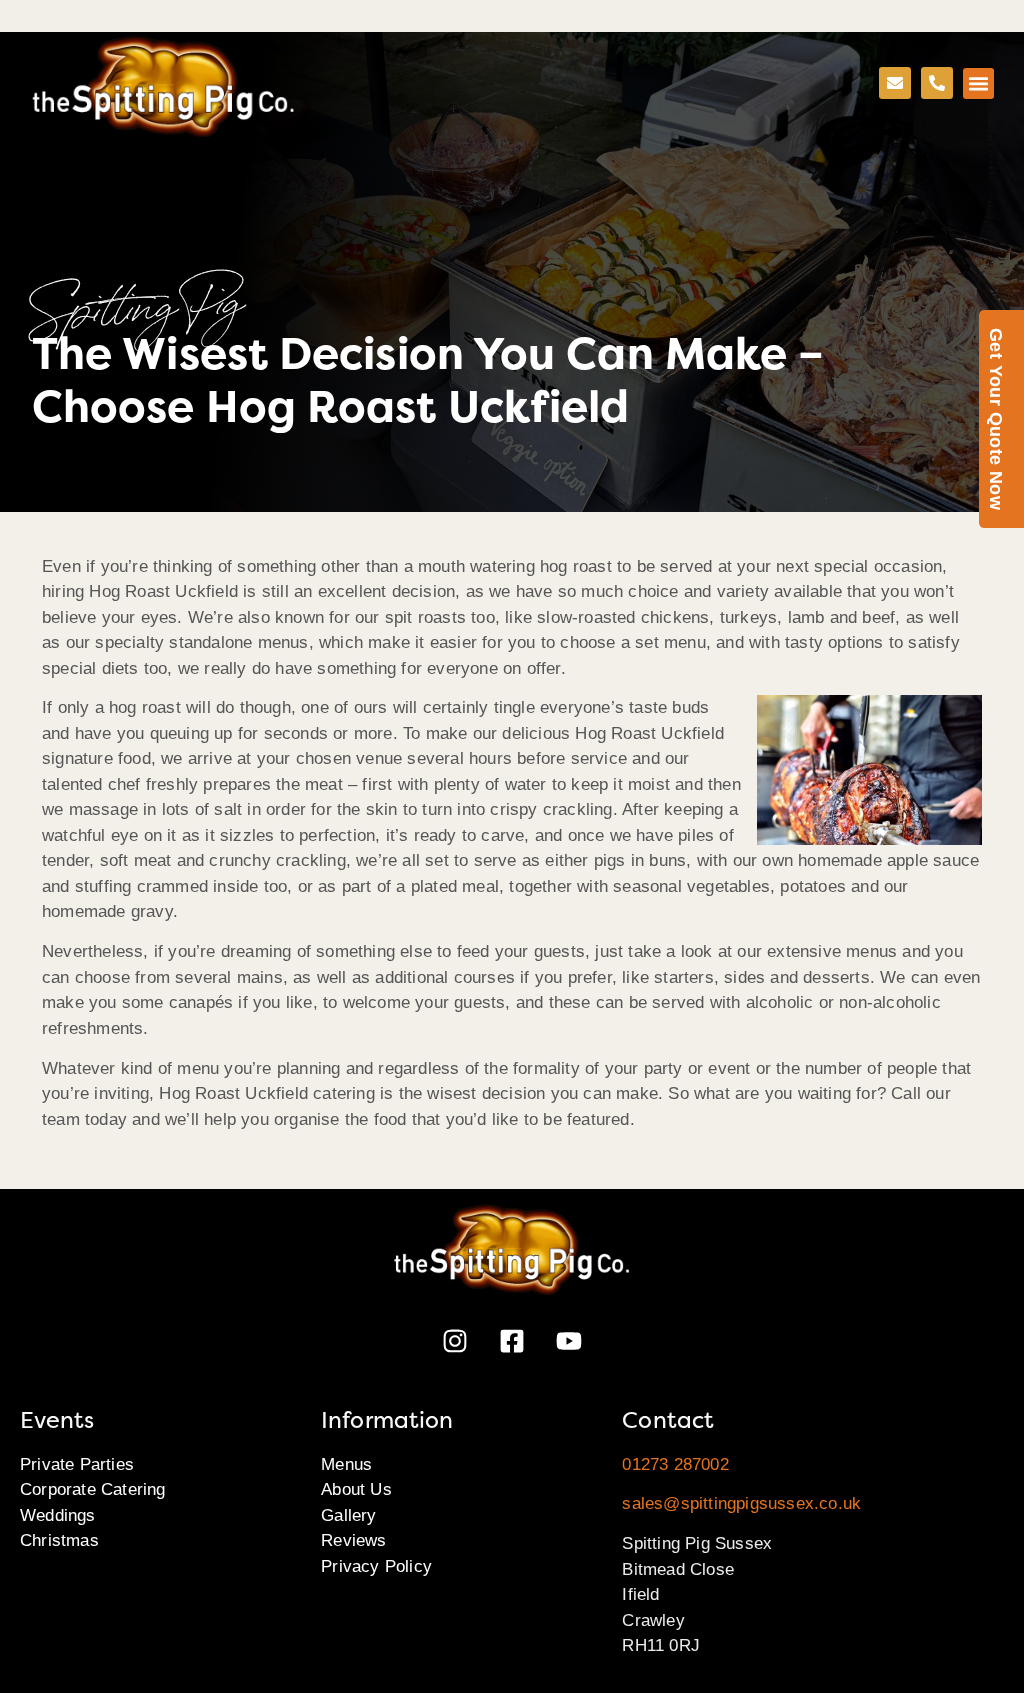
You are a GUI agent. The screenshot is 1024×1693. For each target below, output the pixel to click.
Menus (346, 1464)
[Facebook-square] (512, 1341)
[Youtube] (569, 1341)
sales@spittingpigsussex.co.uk (741, 1503)
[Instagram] (455, 1341)
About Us (356, 1489)
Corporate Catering (93, 1489)
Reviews (353, 1540)
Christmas (59, 1540)
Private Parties (77, 1464)
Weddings (58, 1515)
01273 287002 (675, 1464)
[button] (979, 84)
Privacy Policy (376, 1566)
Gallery (348, 1515)
